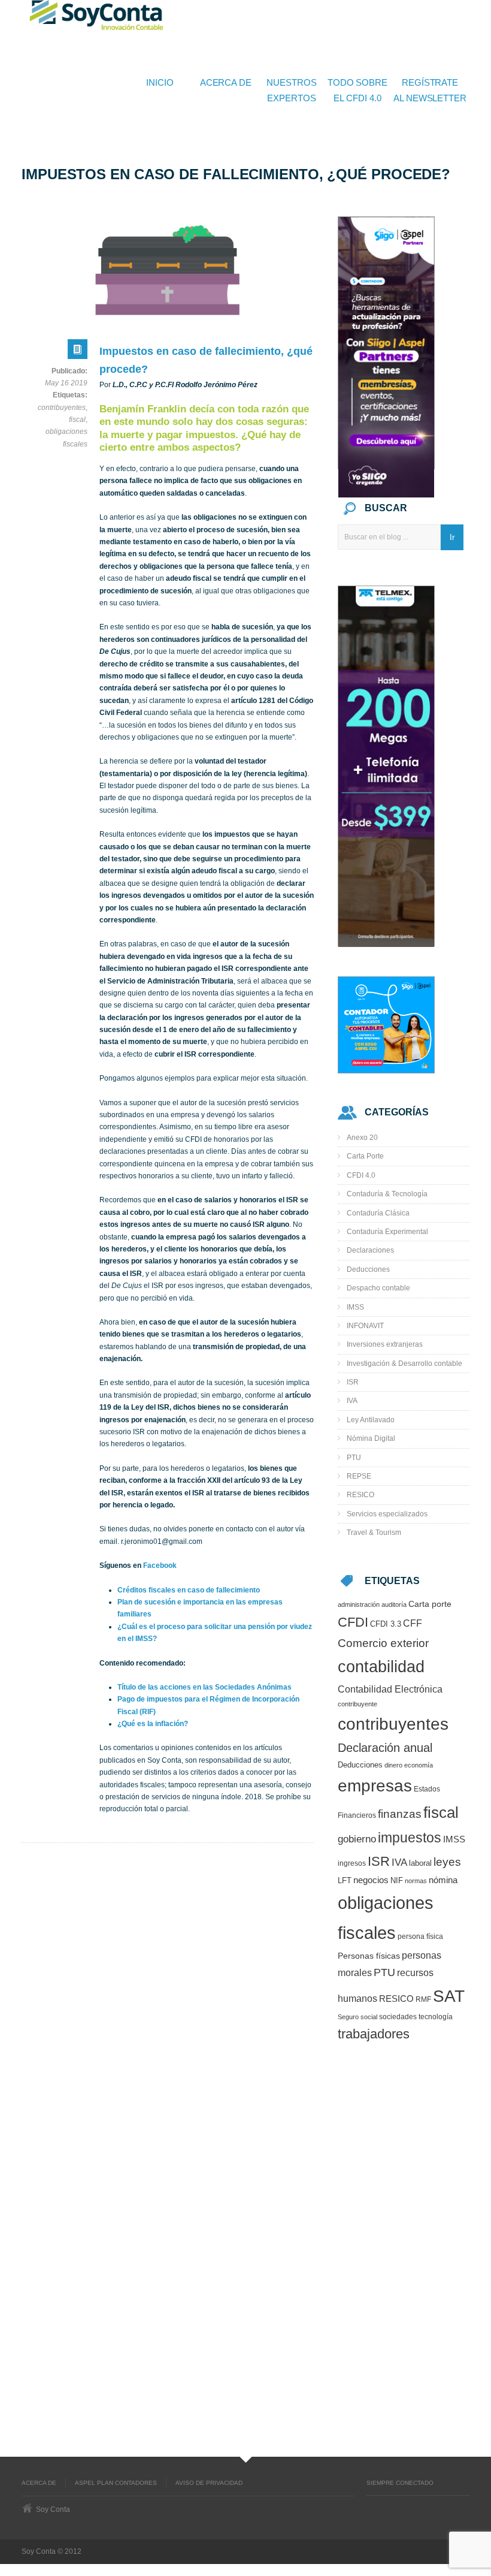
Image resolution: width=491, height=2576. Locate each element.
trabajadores (374, 2034)
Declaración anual (385, 1748)
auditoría (394, 1604)
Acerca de (226, 82)
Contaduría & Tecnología (387, 1194)
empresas (375, 1786)
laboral (420, 1863)
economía (419, 1765)
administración (359, 1604)
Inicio (160, 82)
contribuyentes (62, 408)
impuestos (410, 1838)
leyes (447, 1862)
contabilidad (381, 1666)
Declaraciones (370, 1250)
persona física (420, 1936)
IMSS (355, 1307)
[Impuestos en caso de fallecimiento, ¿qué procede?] (168, 270)
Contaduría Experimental (387, 1232)
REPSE (359, 1476)
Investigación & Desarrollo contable (404, 1364)
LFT (345, 1880)
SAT (449, 1996)
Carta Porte (365, 1156)
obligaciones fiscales (66, 438)
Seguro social (357, 2017)
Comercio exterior (383, 1643)
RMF (423, 1999)
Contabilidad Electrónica (390, 1689)
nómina (443, 1880)
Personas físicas (369, 1956)
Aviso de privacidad (209, 2483)
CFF (413, 1623)
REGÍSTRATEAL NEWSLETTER (430, 90)
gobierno (357, 1839)
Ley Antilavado (371, 1420)
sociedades (398, 2017)
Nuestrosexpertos (291, 90)
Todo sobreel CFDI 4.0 (357, 90)
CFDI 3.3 (386, 1624)
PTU (354, 1458)
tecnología (436, 2017)
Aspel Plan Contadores (116, 2483)
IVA (352, 1401)
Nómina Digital (371, 1438)
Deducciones (368, 1269)
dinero (393, 1765)
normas (416, 1881)
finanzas (400, 1814)
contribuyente (357, 1704)
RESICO (360, 1495)
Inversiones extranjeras (385, 1344)
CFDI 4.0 (361, 1175)
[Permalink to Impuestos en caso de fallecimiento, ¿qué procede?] (78, 352)
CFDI (353, 1622)
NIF (397, 1880)
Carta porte (430, 1604)
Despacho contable (378, 1288)
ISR (353, 1382)
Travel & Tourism (374, 1533)
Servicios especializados (387, 1514)
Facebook (160, 1565)
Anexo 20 (362, 1138)
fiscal (77, 420)
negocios (371, 1880)
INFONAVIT (365, 1326)
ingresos (352, 1863)
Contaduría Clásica (378, 1213)
